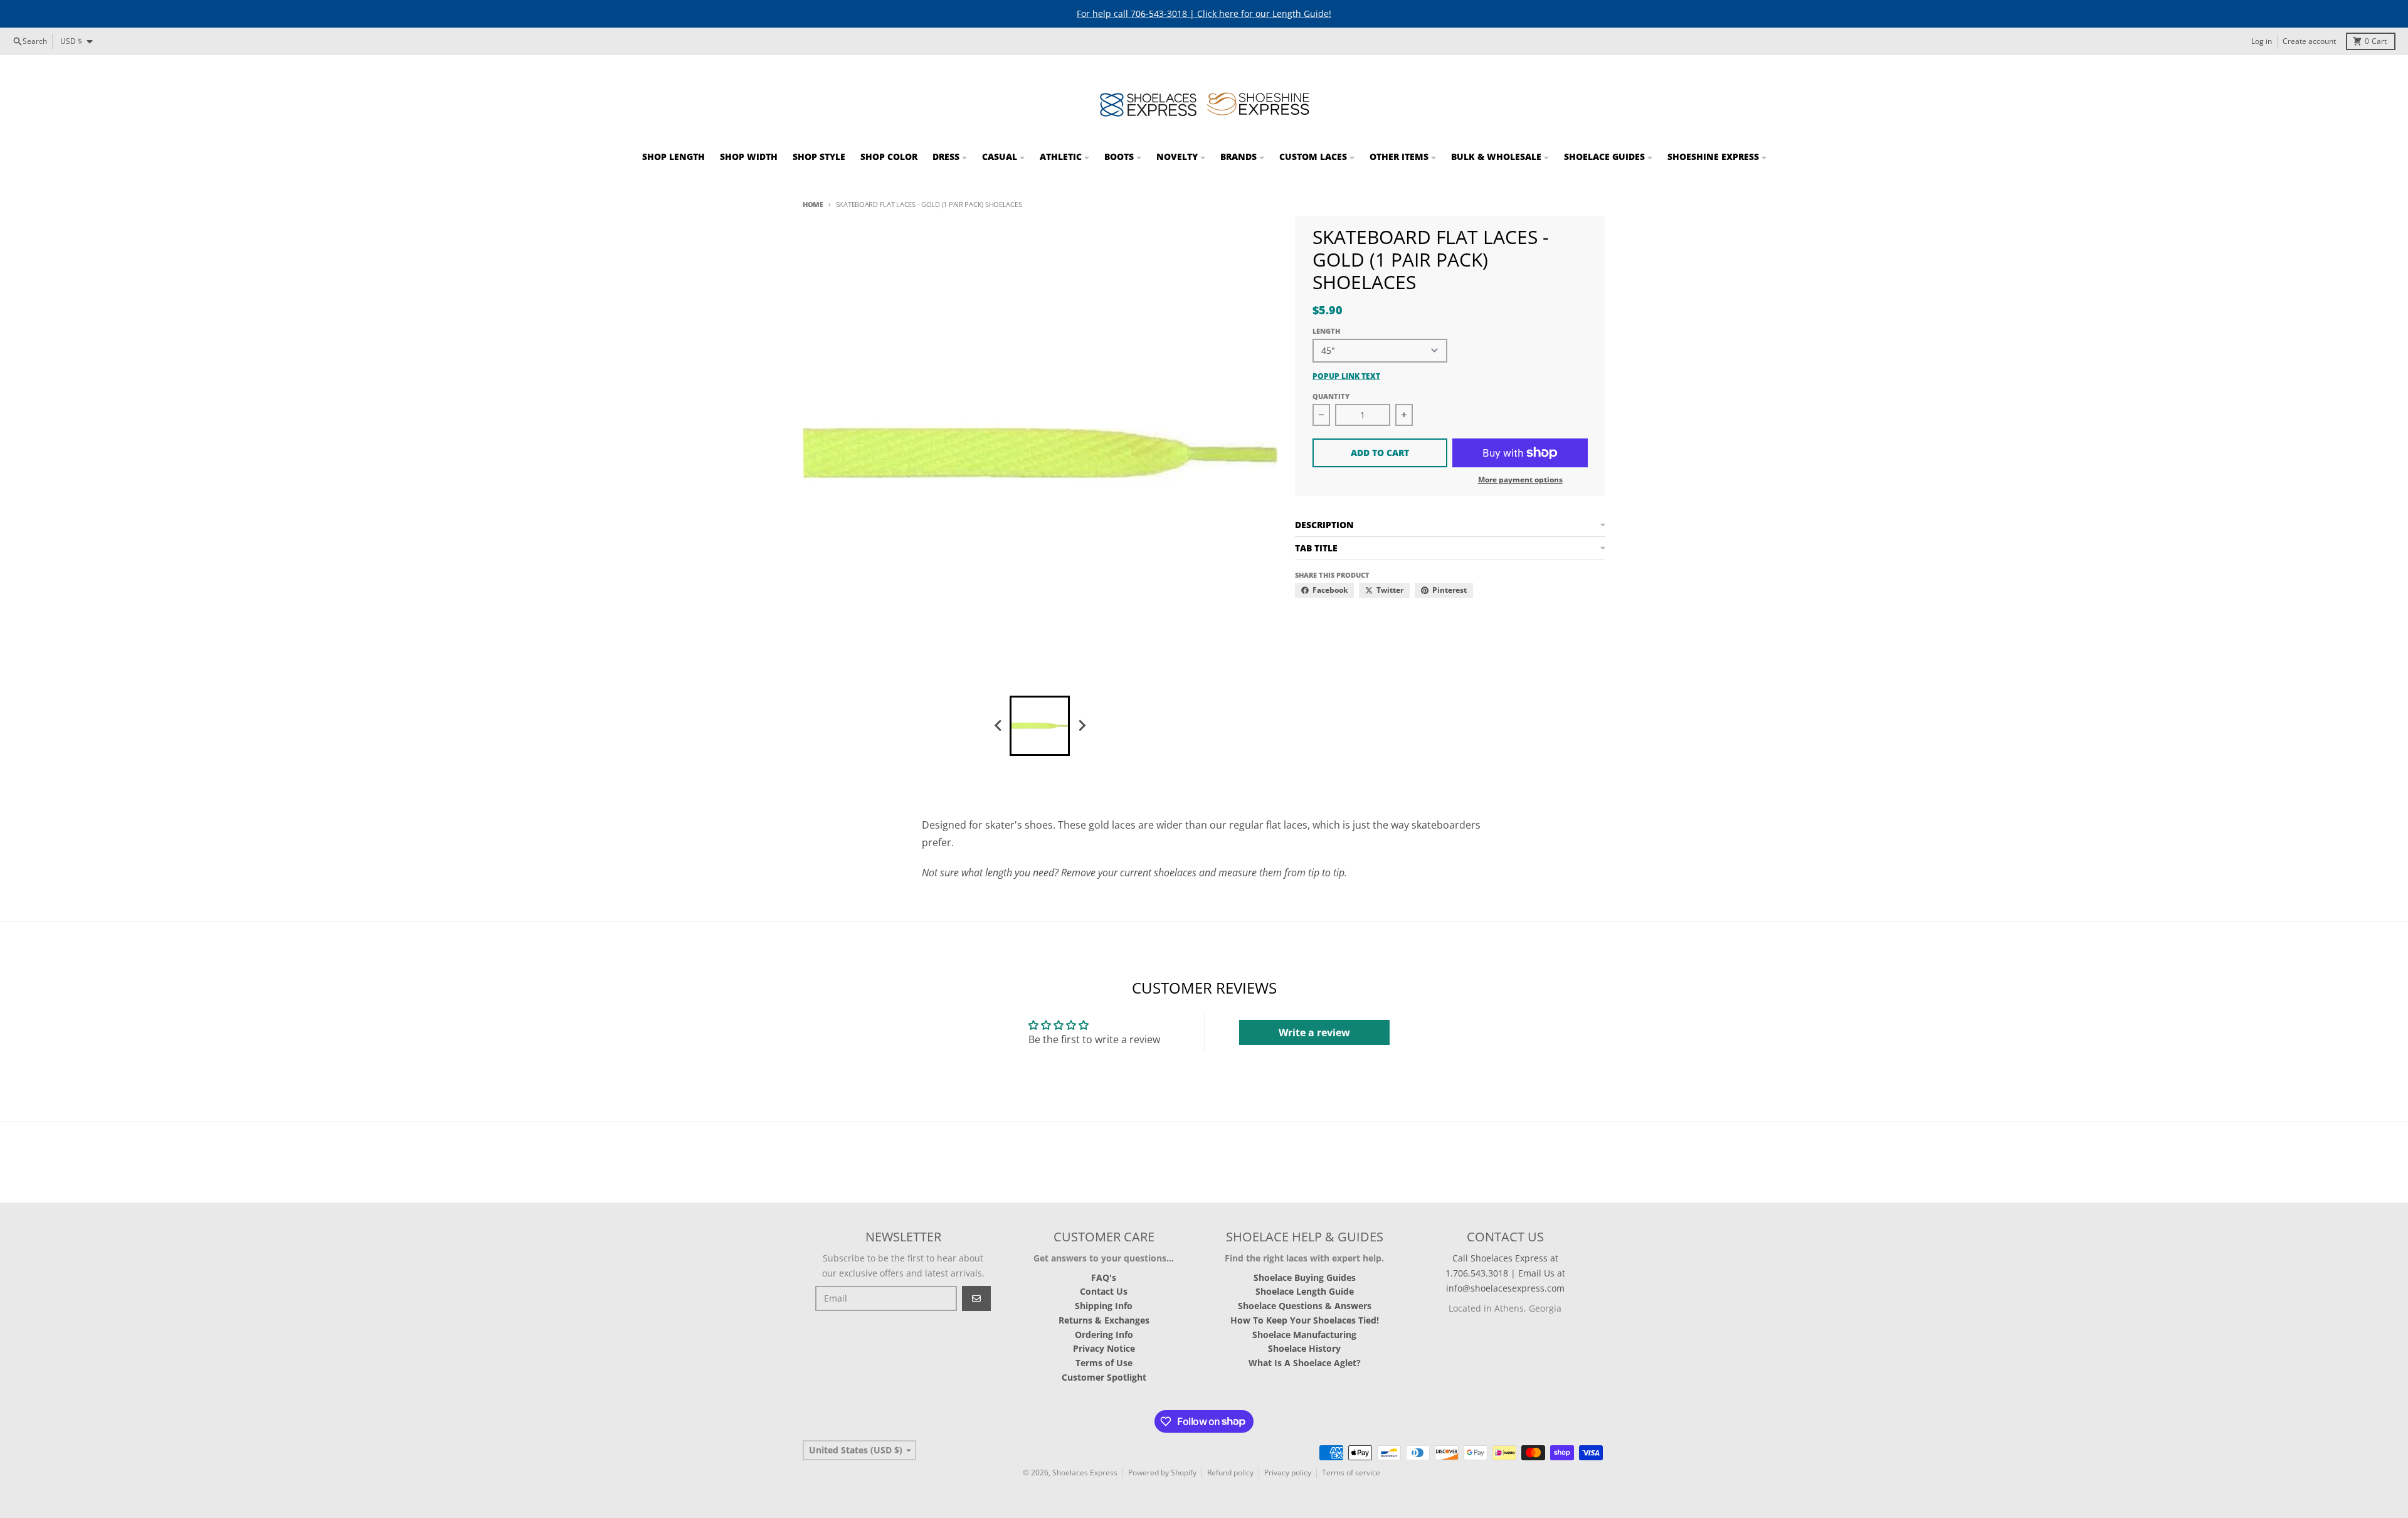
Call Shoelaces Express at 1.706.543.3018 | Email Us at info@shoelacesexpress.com (1505, 1273)
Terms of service (1351, 1473)
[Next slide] (1081, 726)
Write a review (1314, 1032)
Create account (2309, 41)
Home (813, 204)
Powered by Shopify (1162, 1473)
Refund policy (1230, 1473)
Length (1326, 331)
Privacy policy (1288, 1473)
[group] (1040, 726)
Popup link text (1346, 376)
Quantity (1331, 396)
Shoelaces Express (1085, 1473)
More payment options (1520, 480)
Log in (2262, 41)
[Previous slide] (998, 726)
